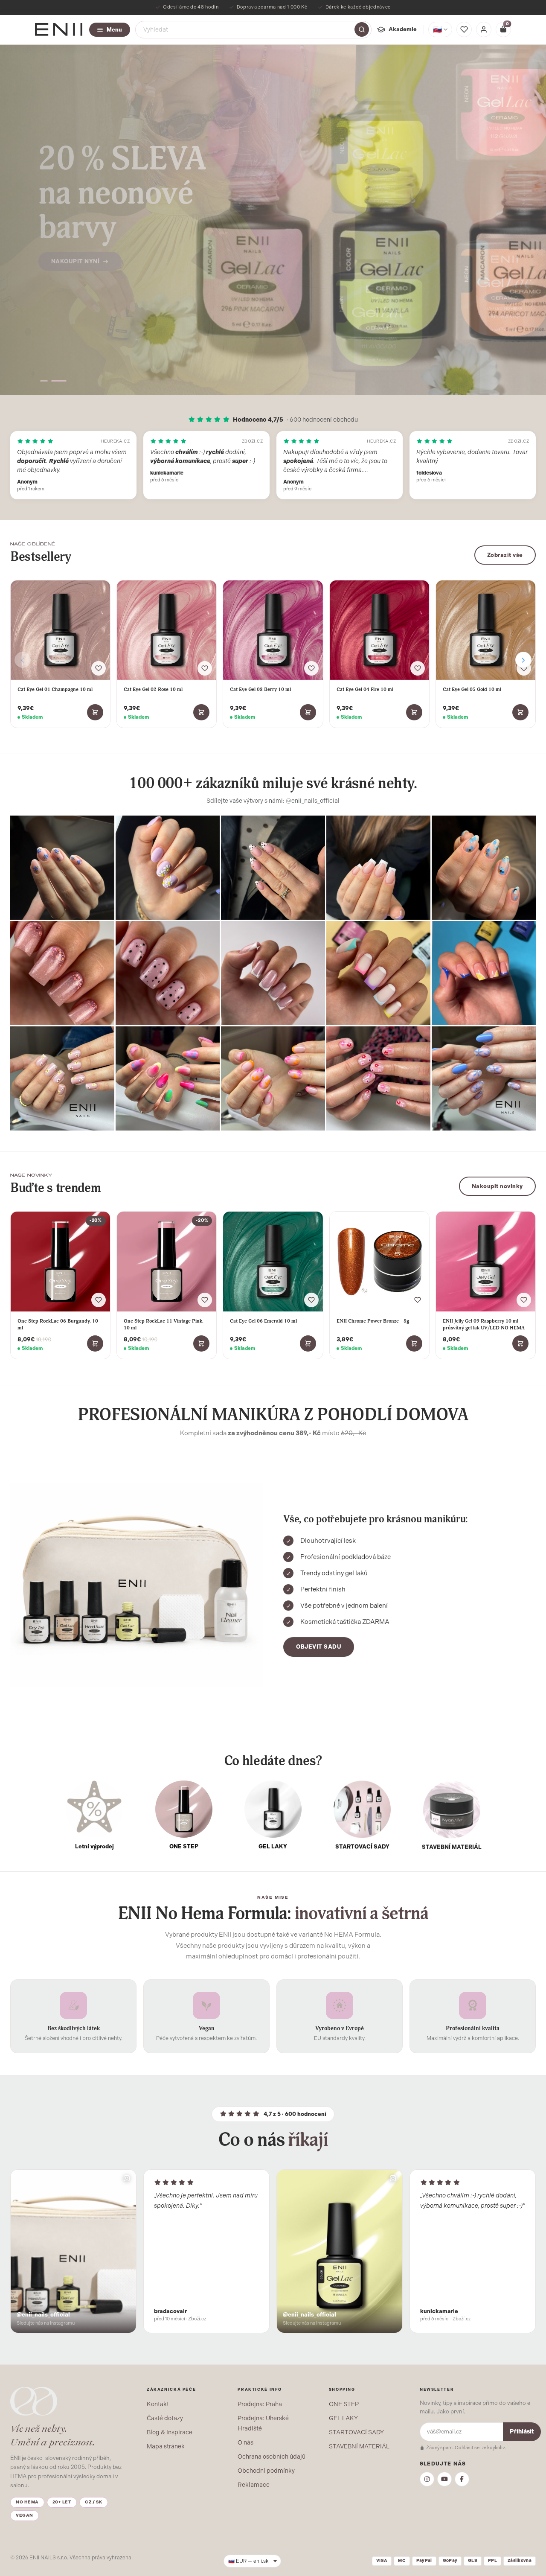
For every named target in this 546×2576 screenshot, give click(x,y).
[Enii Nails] (59, 29)
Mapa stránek (166, 2446)
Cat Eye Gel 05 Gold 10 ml (472, 689)
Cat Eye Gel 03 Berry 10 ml (260, 689)
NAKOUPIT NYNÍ (76, 244)
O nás (245, 2442)
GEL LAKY (343, 2418)
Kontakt (158, 2404)
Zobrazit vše (505, 555)
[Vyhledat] (362, 29)
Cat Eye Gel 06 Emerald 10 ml (263, 1321)
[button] (48, 381)
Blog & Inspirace (170, 2432)
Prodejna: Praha (260, 2404)
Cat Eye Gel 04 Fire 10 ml (365, 689)
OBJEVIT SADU (319, 1647)
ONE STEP (344, 2404)
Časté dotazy (165, 2418)
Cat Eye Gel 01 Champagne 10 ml (55, 689)
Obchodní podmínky (266, 2471)
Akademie (403, 29)
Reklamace (254, 2485)
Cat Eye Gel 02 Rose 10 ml (153, 689)
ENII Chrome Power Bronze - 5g (373, 1321)
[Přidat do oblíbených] (99, 668)
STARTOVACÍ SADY (356, 2432)
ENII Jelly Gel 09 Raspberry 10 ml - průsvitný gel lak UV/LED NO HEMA (484, 1324)
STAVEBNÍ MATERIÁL (359, 2446)
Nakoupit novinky (497, 1186)
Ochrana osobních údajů (272, 2457)
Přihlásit (522, 2432)
